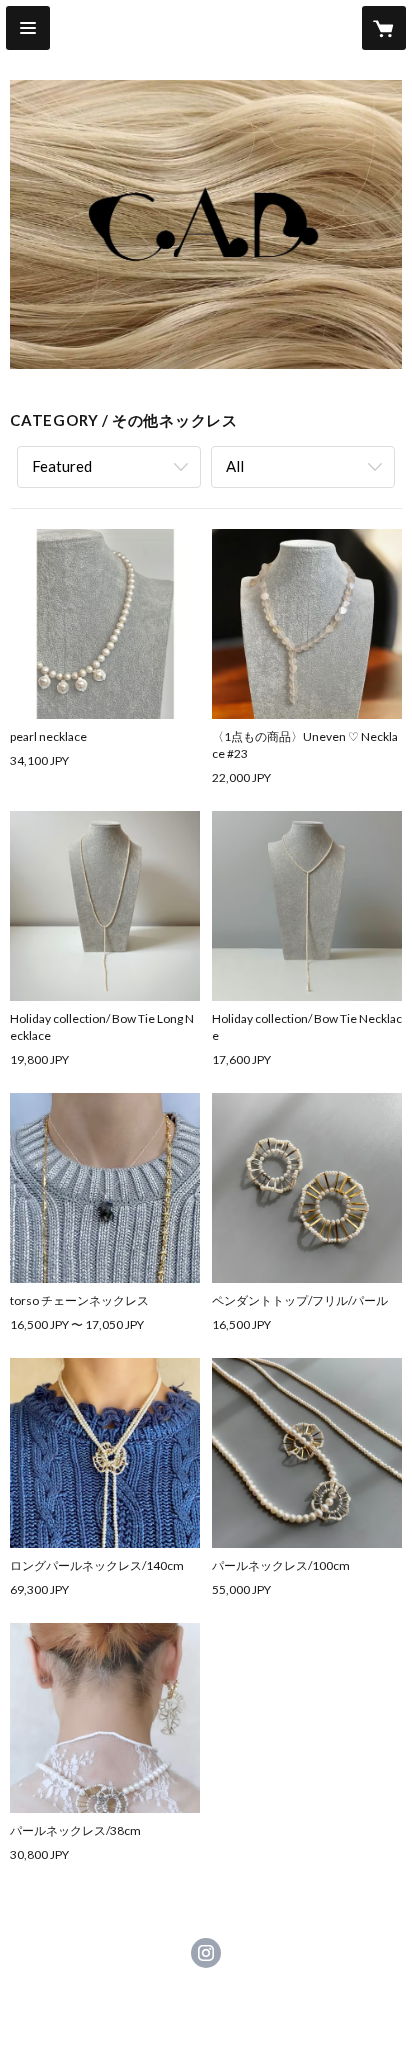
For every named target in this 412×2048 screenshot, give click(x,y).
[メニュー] (28, 28)
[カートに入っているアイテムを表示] (384, 28)
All (235, 466)
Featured (62, 466)
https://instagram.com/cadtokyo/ (206, 1953)
